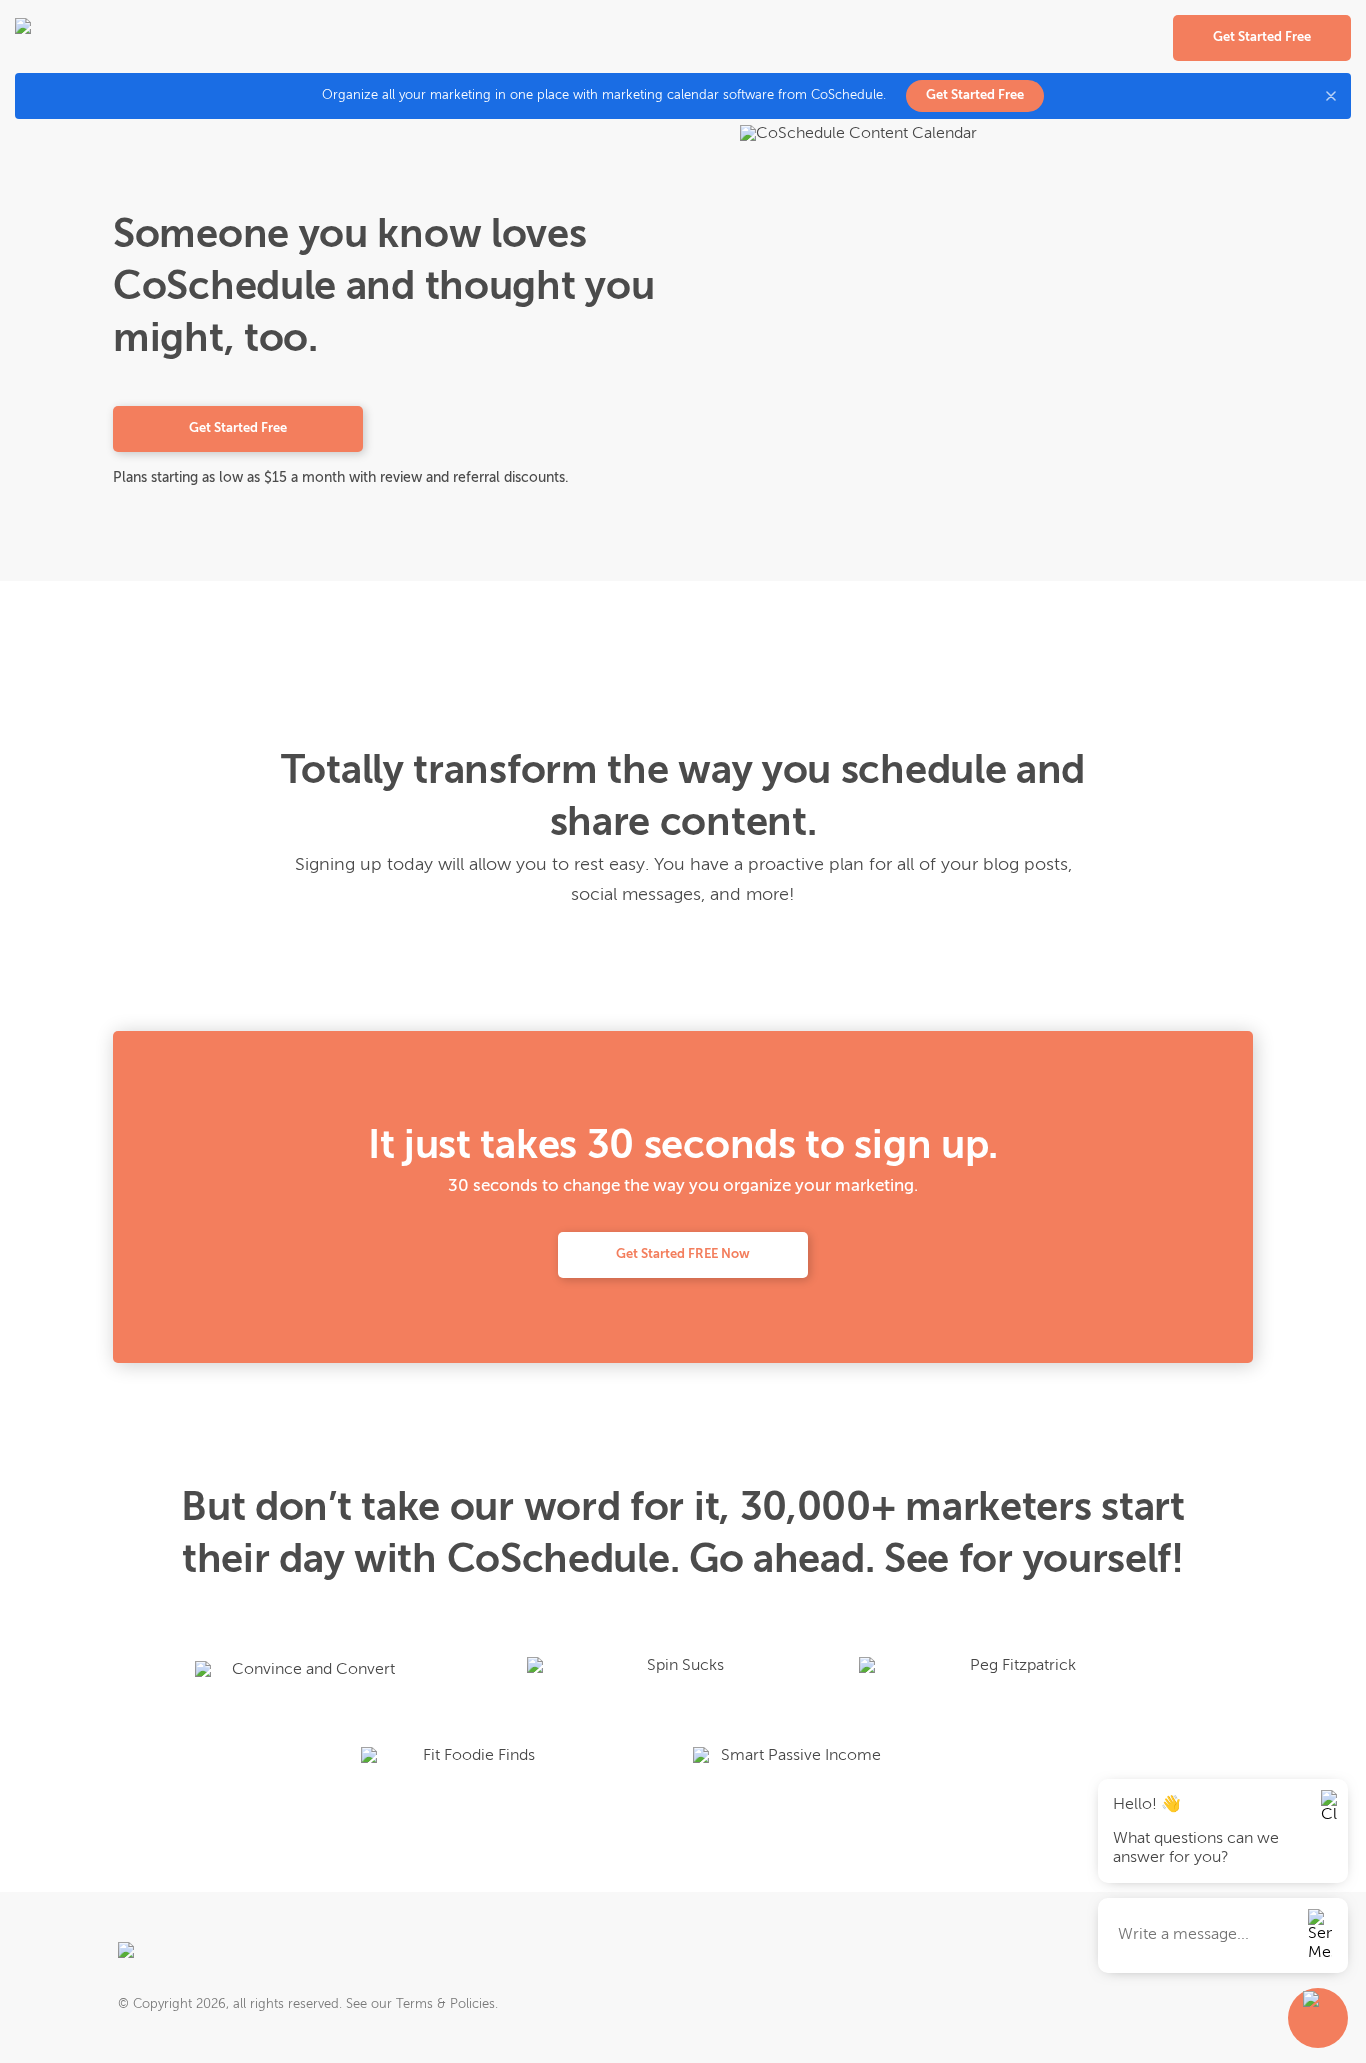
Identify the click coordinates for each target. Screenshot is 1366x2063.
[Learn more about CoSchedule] (184, 1957)
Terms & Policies (445, 2004)
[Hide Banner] (1331, 96)
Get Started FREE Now (683, 1254)
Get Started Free (975, 95)
